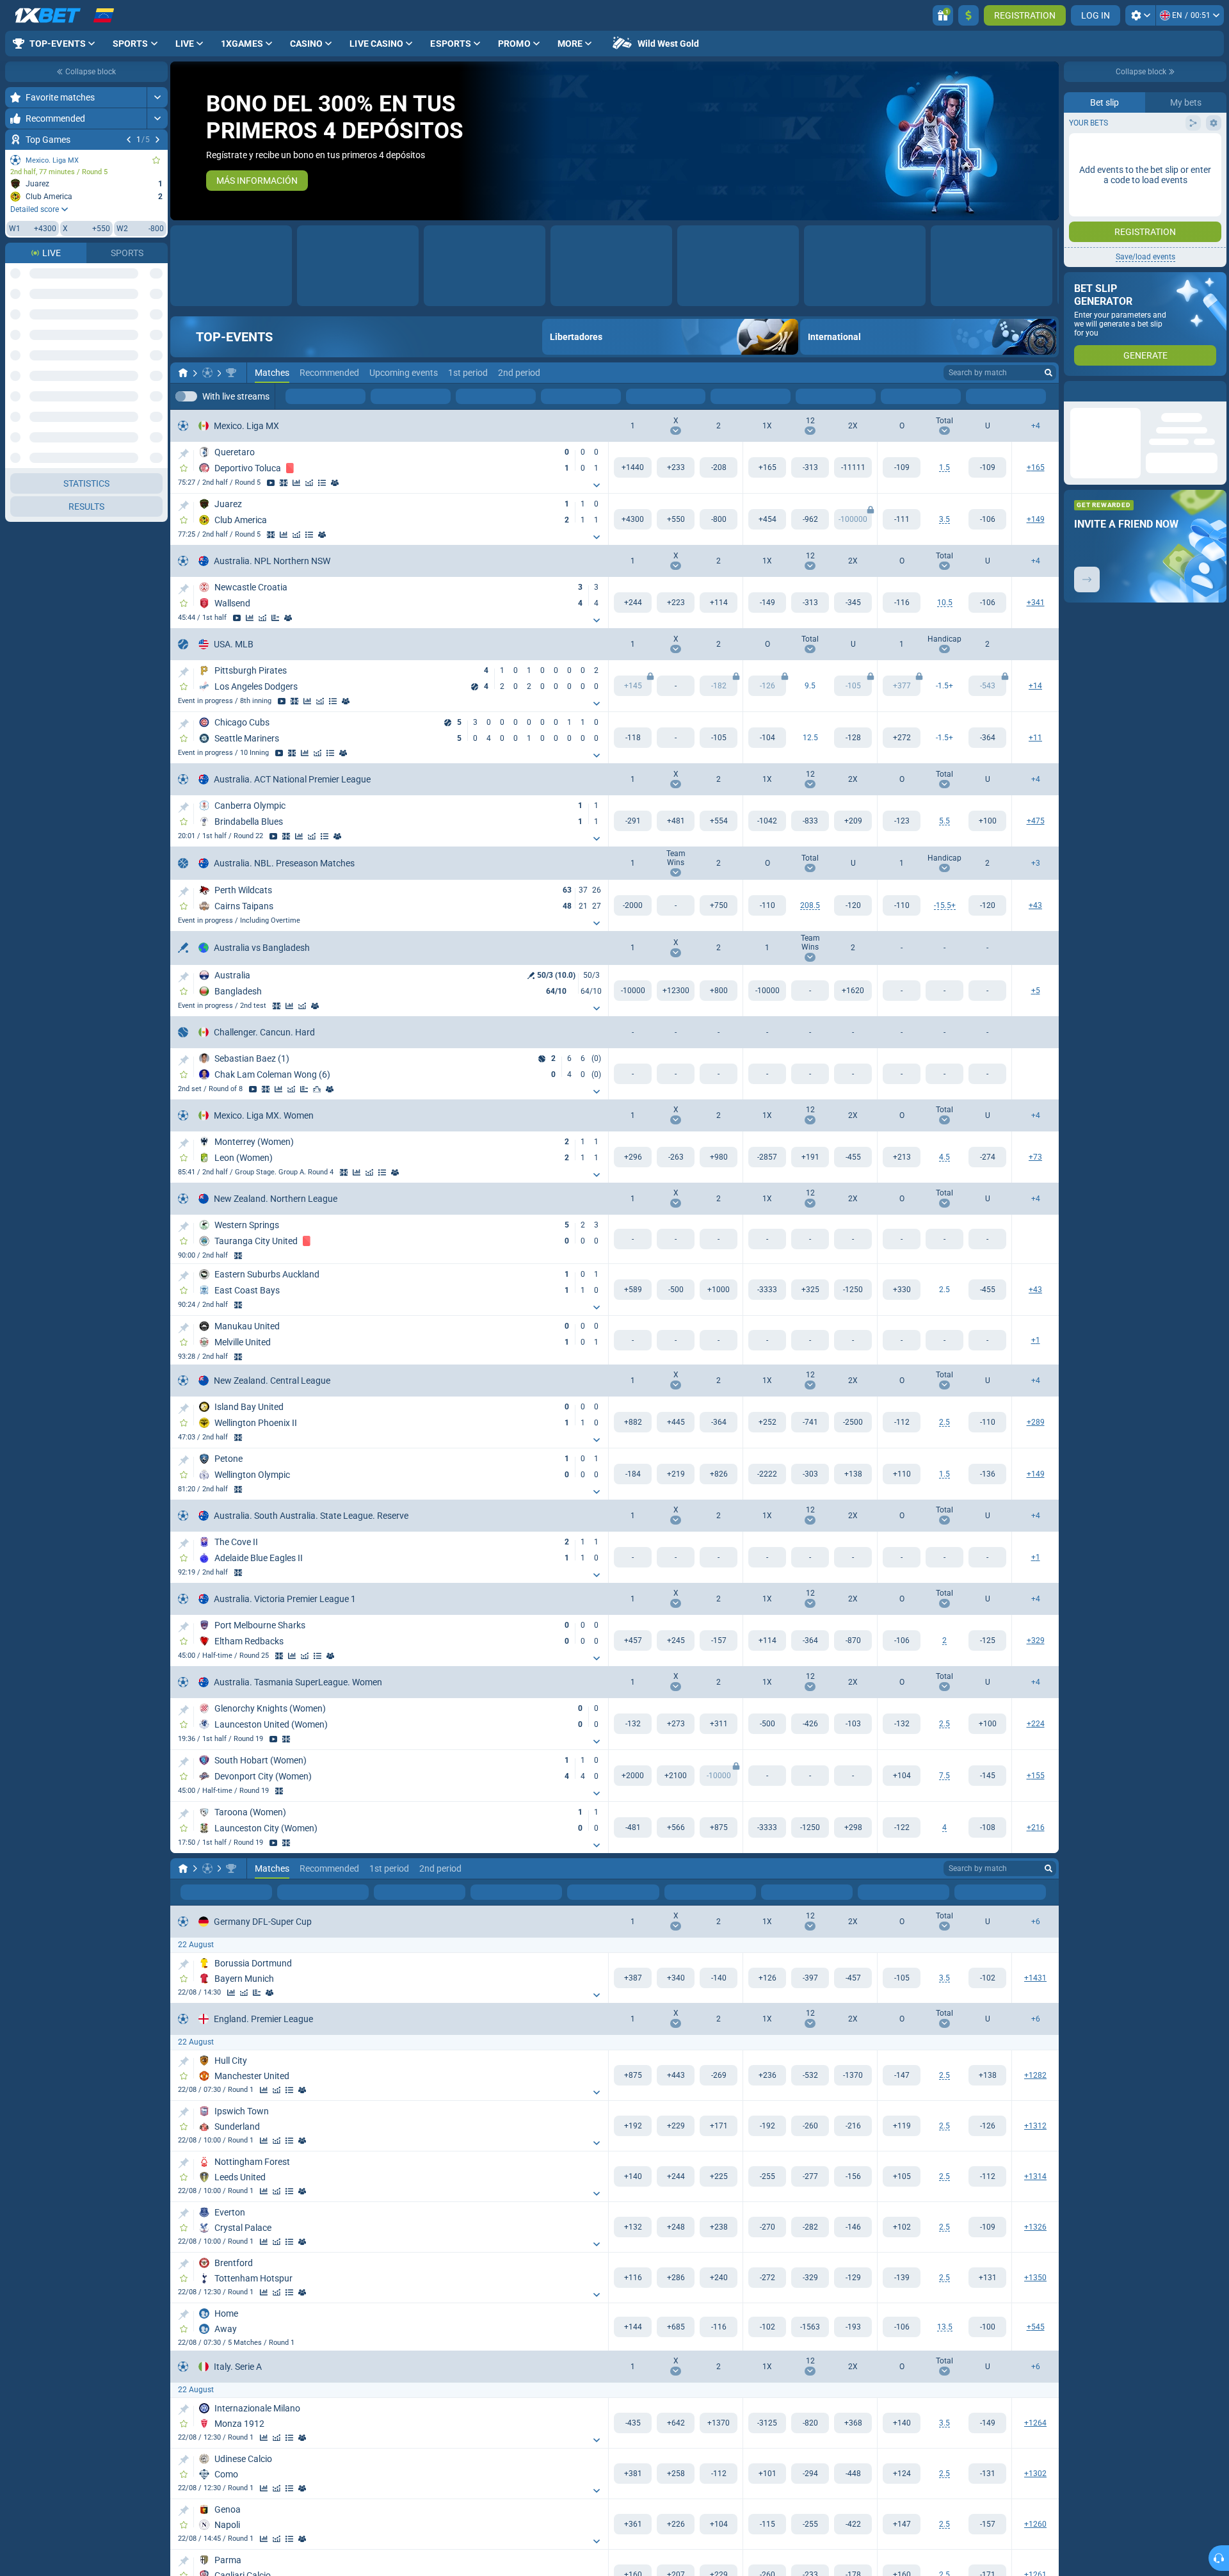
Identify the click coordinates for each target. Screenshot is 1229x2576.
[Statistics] (296, 483)
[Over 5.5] (902, 822)
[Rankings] (317, 1090)
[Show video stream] (271, 483)
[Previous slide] (181, 141)
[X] (676, 468)
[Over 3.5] (902, 520)
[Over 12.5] (767, 738)
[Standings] (322, 483)
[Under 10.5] (987, 603)
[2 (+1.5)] (987, 738)
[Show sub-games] (597, 486)
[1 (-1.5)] (902, 738)
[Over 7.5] (902, 1776)
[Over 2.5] (902, 1290)
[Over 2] (902, 1641)
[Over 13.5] (902, 2328)
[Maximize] (157, 97)
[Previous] (129, 140)
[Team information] (335, 483)
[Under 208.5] (853, 906)
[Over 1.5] (902, 468)
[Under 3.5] (987, 520)
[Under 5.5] (987, 822)
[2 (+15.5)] (987, 906)
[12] (810, 468)
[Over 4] (902, 1828)
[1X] (767, 468)
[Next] (157, 140)
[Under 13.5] (987, 2328)
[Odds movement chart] (309, 483)
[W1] (633, 468)
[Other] (979, 397)
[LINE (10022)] (183, 1869)
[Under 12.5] (853, 738)
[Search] (1048, 373)
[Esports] (1018, 397)
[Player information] (330, 1090)
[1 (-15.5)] (902, 906)
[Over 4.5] (902, 1158)
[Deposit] (968, 15)
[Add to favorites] (156, 160)
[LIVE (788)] (183, 373)
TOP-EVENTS (234, 337)
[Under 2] (987, 1641)
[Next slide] (1048, 141)
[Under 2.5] (987, 1290)
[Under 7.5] (987, 1776)
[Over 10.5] (902, 603)
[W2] (719, 468)
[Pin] (183, 455)
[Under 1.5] (987, 468)
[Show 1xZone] (284, 483)
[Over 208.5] (767, 906)
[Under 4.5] (987, 1158)
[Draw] (275, 619)
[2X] (853, 468)
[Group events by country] (157, 273)
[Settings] (1140, 15)
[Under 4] (987, 1828)
